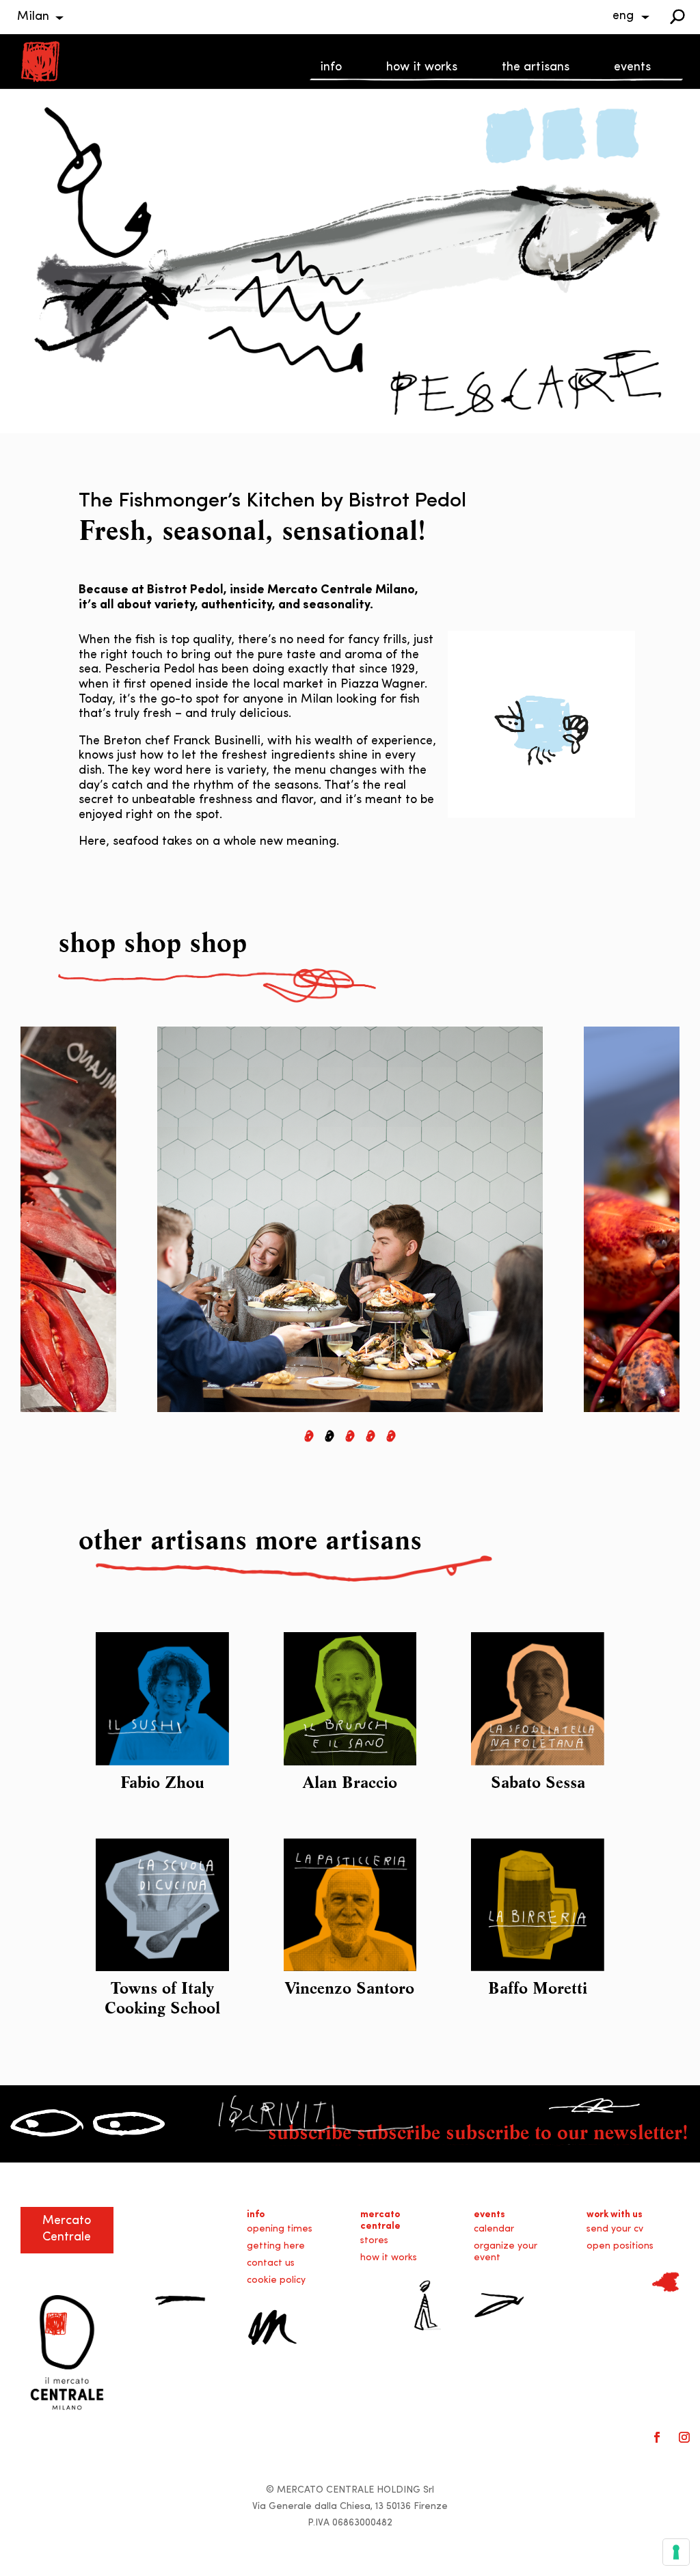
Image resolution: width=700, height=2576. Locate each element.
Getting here (276, 2246)
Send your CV (615, 2229)
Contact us (271, 2263)
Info (331, 68)
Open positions (620, 2246)
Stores (374, 2241)
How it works (422, 68)
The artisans (536, 68)
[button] (309, 1436)
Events (632, 68)
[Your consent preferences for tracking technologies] (676, 2552)
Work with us (615, 2215)
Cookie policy (276, 2280)
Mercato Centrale (380, 2221)
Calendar (494, 2229)
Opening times (280, 2229)
